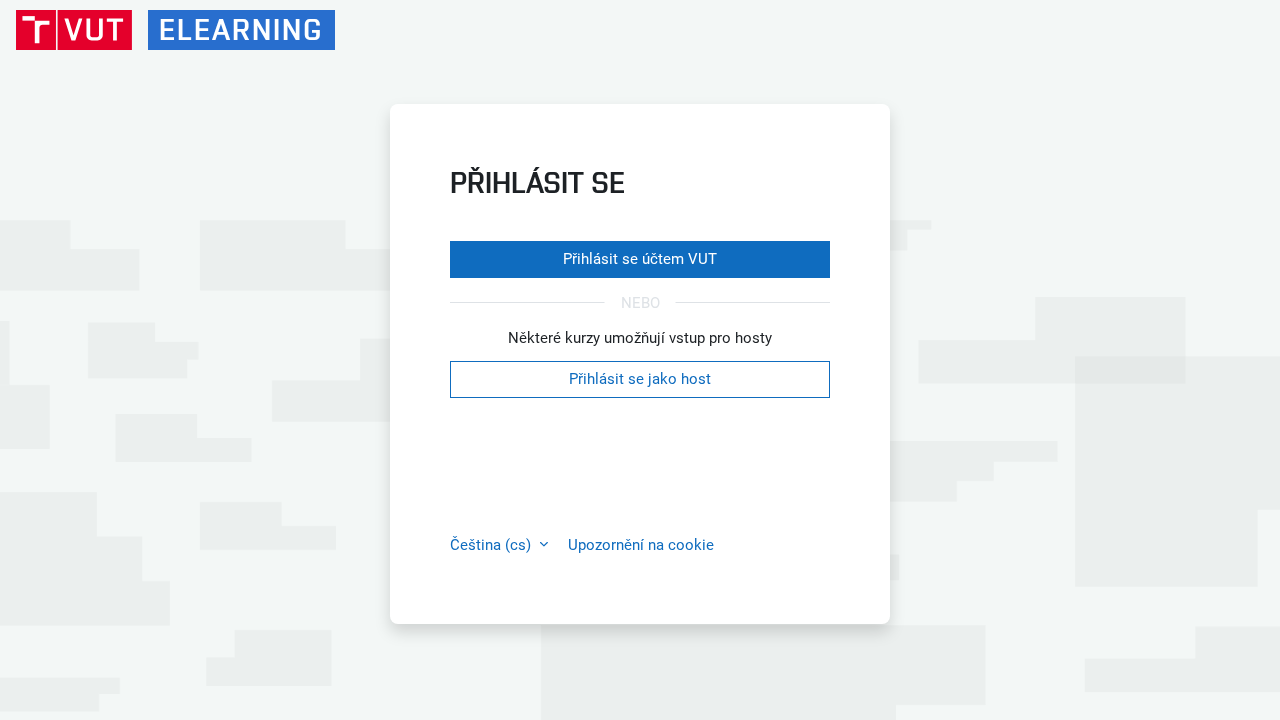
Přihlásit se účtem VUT (640, 259)
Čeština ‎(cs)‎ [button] (492, 545)
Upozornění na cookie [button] (641, 545)
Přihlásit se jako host (640, 379)
